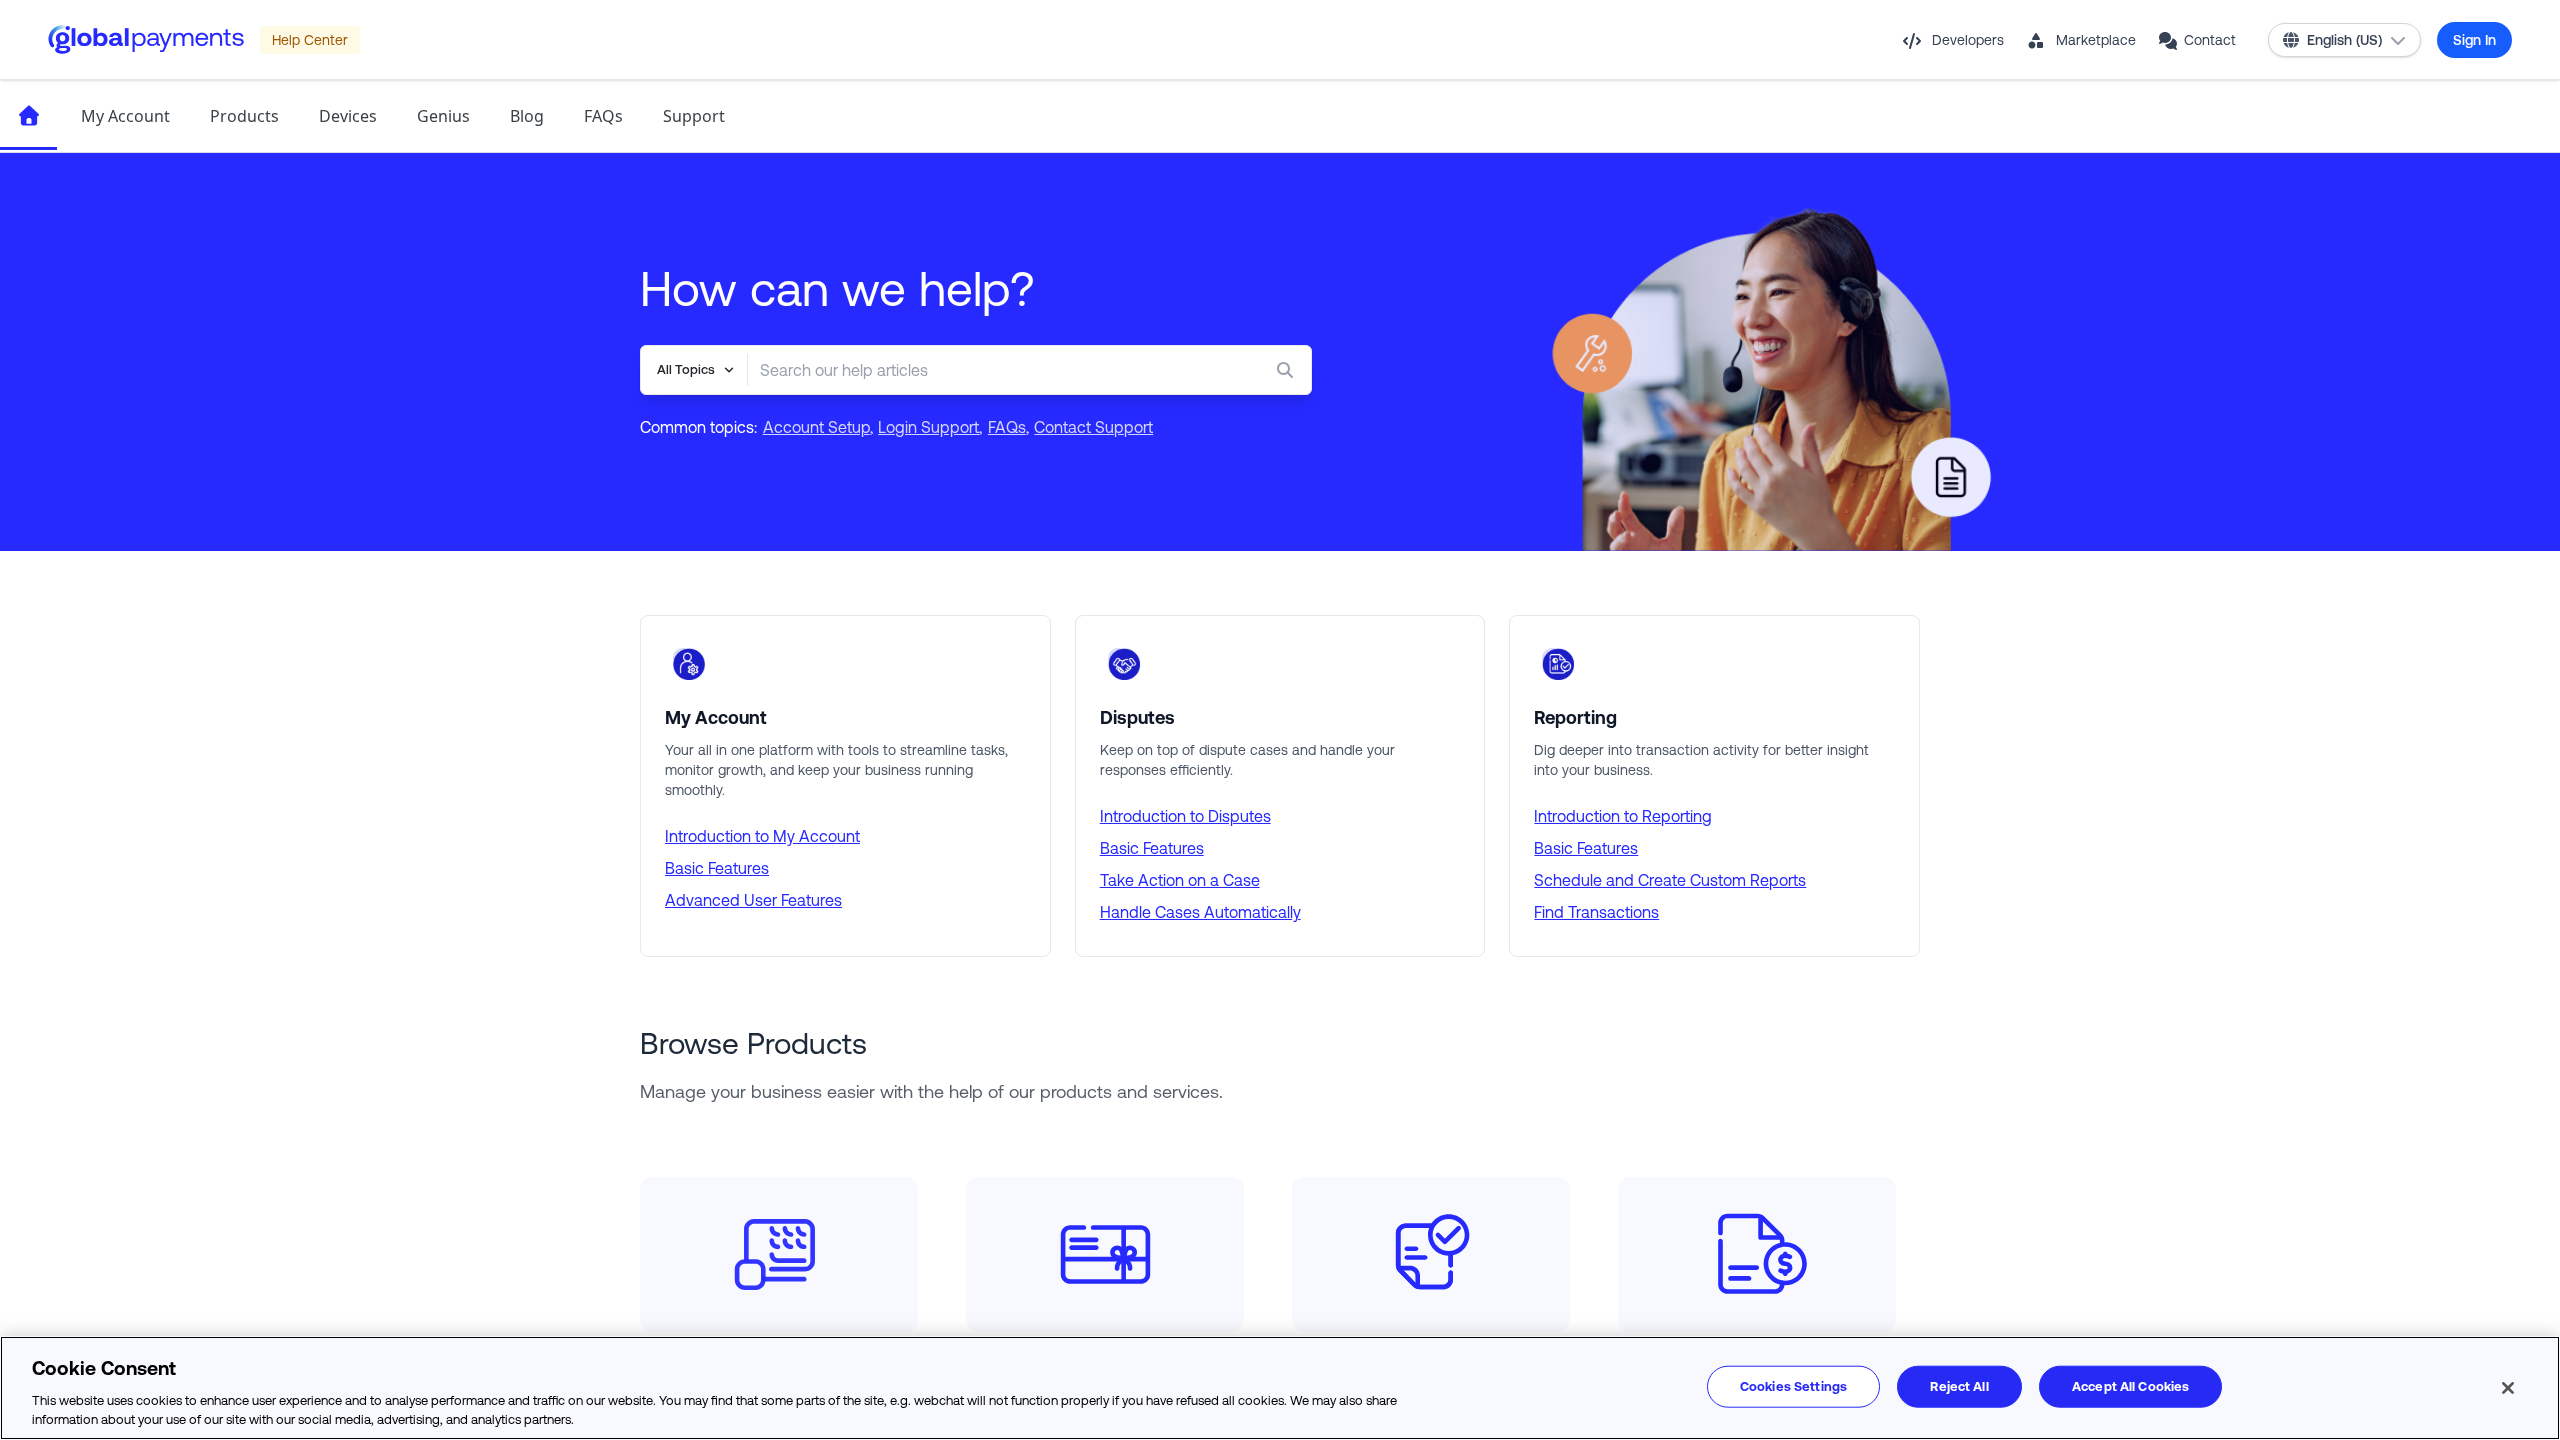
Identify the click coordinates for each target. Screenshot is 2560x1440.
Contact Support (1093, 427)
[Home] (28, 116)
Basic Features (717, 868)
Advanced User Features (753, 900)
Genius (443, 116)
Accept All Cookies (2130, 1386)
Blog (527, 116)
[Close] (2508, 1388)
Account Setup (816, 427)
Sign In (2474, 40)
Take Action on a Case (1180, 880)
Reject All (1959, 1386)
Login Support (928, 427)
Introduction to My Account (762, 836)
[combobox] (989, 370)
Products (244, 116)
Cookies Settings (1793, 1386)
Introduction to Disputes (1185, 816)
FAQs (603, 116)
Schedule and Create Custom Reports (1670, 880)
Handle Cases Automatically (1200, 912)
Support (694, 116)
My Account (125, 116)
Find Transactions (1596, 912)
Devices (348, 116)
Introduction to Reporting (1623, 816)
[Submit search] (1289, 370)
